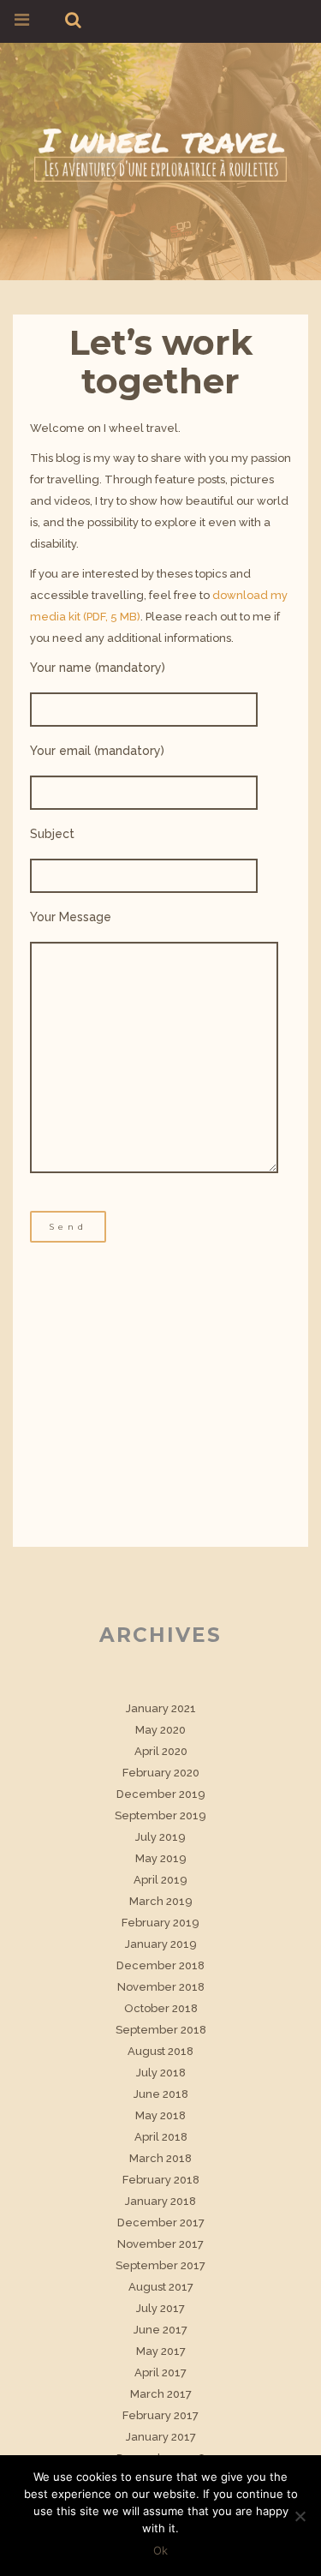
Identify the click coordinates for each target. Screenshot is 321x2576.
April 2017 (160, 2372)
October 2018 (161, 2008)
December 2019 (161, 1794)
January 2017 (161, 2437)
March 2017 (161, 2394)
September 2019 (160, 1815)
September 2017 (160, 2265)
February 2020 (161, 1773)
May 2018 (160, 2115)
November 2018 (161, 1987)
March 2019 (161, 1901)
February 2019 (160, 1923)
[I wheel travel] (160, 152)
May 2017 (161, 2351)
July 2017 (160, 2308)
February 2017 (160, 2415)
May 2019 (161, 1858)
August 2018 (160, 2051)
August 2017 (161, 2287)
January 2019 (161, 1944)
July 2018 (161, 2073)
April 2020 (161, 1751)
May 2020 (160, 1730)
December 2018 (160, 1965)
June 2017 (160, 2330)
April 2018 (161, 2137)
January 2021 (161, 1708)
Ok (160, 2550)
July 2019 (160, 1837)
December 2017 (161, 2223)
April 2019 (160, 1880)
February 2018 (161, 2180)
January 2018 (160, 2201)
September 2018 (161, 2030)
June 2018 (161, 2094)
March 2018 (160, 2158)
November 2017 (160, 2244)
